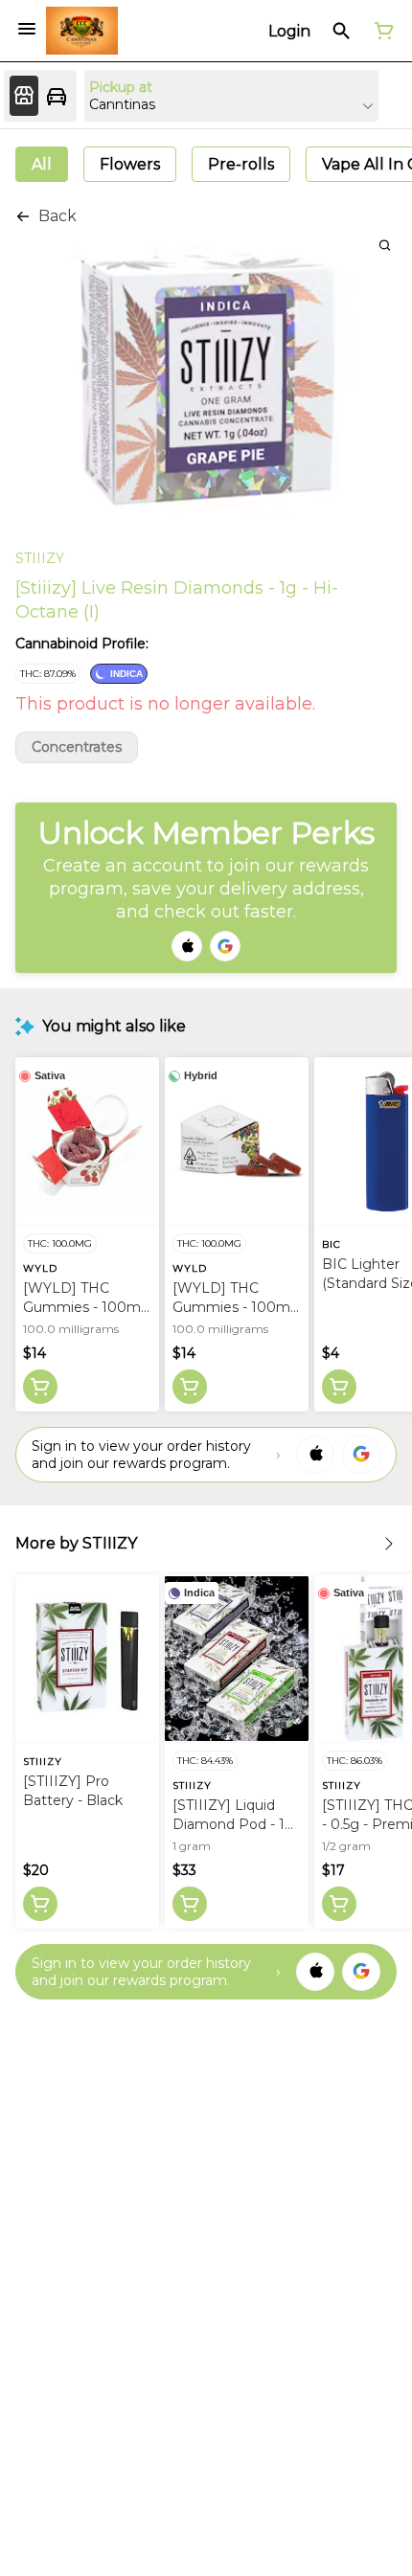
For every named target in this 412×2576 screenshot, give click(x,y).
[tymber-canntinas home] (82, 31)
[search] (385, 245)
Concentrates (77, 747)
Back (57, 216)
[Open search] (342, 31)
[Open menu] (27, 29)
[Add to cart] (40, 1387)
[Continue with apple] (187, 946)
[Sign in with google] (361, 1455)
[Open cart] (380, 31)
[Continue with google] (225, 946)
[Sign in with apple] (315, 1455)
